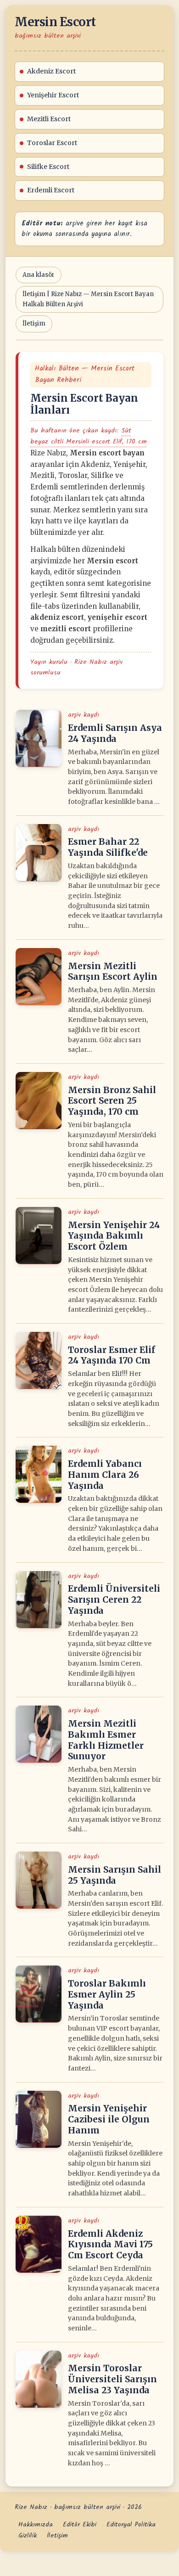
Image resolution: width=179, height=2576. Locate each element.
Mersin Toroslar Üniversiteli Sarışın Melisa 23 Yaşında (112, 2379)
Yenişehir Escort (53, 95)
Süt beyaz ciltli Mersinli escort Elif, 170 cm (89, 436)
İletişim (34, 323)
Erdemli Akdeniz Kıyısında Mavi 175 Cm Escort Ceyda (110, 2245)
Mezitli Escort (49, 119)
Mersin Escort (55, 22)
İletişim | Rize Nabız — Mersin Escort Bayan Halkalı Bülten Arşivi (88, 299)
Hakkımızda (36, 2525)
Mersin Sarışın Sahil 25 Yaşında (115, 1875)
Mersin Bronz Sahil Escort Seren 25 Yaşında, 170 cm (112, 1101)
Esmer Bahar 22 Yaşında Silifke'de (108, 847)
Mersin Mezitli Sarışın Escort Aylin (113, 971)
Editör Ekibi (80, 2525)
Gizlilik (28, 2536)
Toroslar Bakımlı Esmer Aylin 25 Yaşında (107, 1994)
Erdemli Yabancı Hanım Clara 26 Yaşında (105, 1475)
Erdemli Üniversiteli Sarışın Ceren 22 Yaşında (114, 1599)
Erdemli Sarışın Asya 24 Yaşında (115, 733)
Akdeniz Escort (51, 71)
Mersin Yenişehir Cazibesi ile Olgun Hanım (109, 2119)
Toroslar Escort (52, 143)
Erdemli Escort (51, 190)
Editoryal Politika (131, 2525)
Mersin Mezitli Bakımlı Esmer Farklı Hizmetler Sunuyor (106, 1740)
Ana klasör (39, 275)
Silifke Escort (48, 167)
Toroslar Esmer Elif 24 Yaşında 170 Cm (112, 1355)
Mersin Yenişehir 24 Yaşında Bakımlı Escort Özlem (114, 1236)
